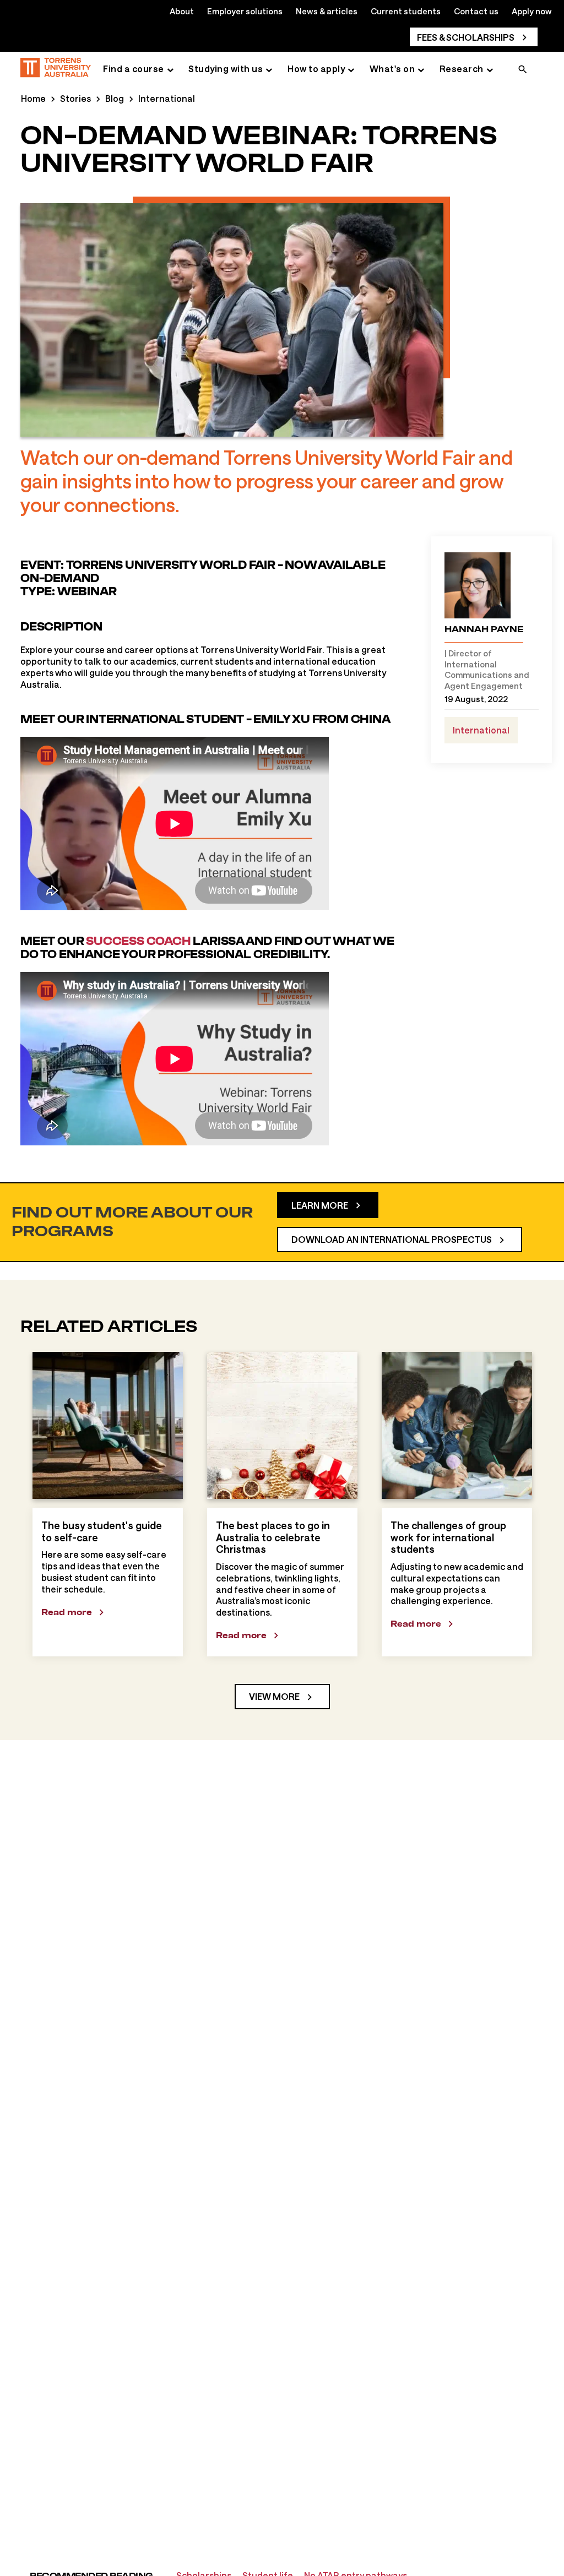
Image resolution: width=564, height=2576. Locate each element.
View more (274, 1696)
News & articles (327, 11)
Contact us (476, 11)
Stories (75, 98)
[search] (523, 70)
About (182, 11)
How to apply (316, 69)
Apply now (532, 11)
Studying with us (226, 69)
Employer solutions (245, 11)
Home (33, 98)
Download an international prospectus (392, 1239)
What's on (392, 69)
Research (462, 69)
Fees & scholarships (466, 37)
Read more (67, 1612)
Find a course (134, 69)
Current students (406, 11)
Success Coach (138, 941)
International (167, 98)
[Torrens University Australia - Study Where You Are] (56, 69)
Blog (115, 98)
